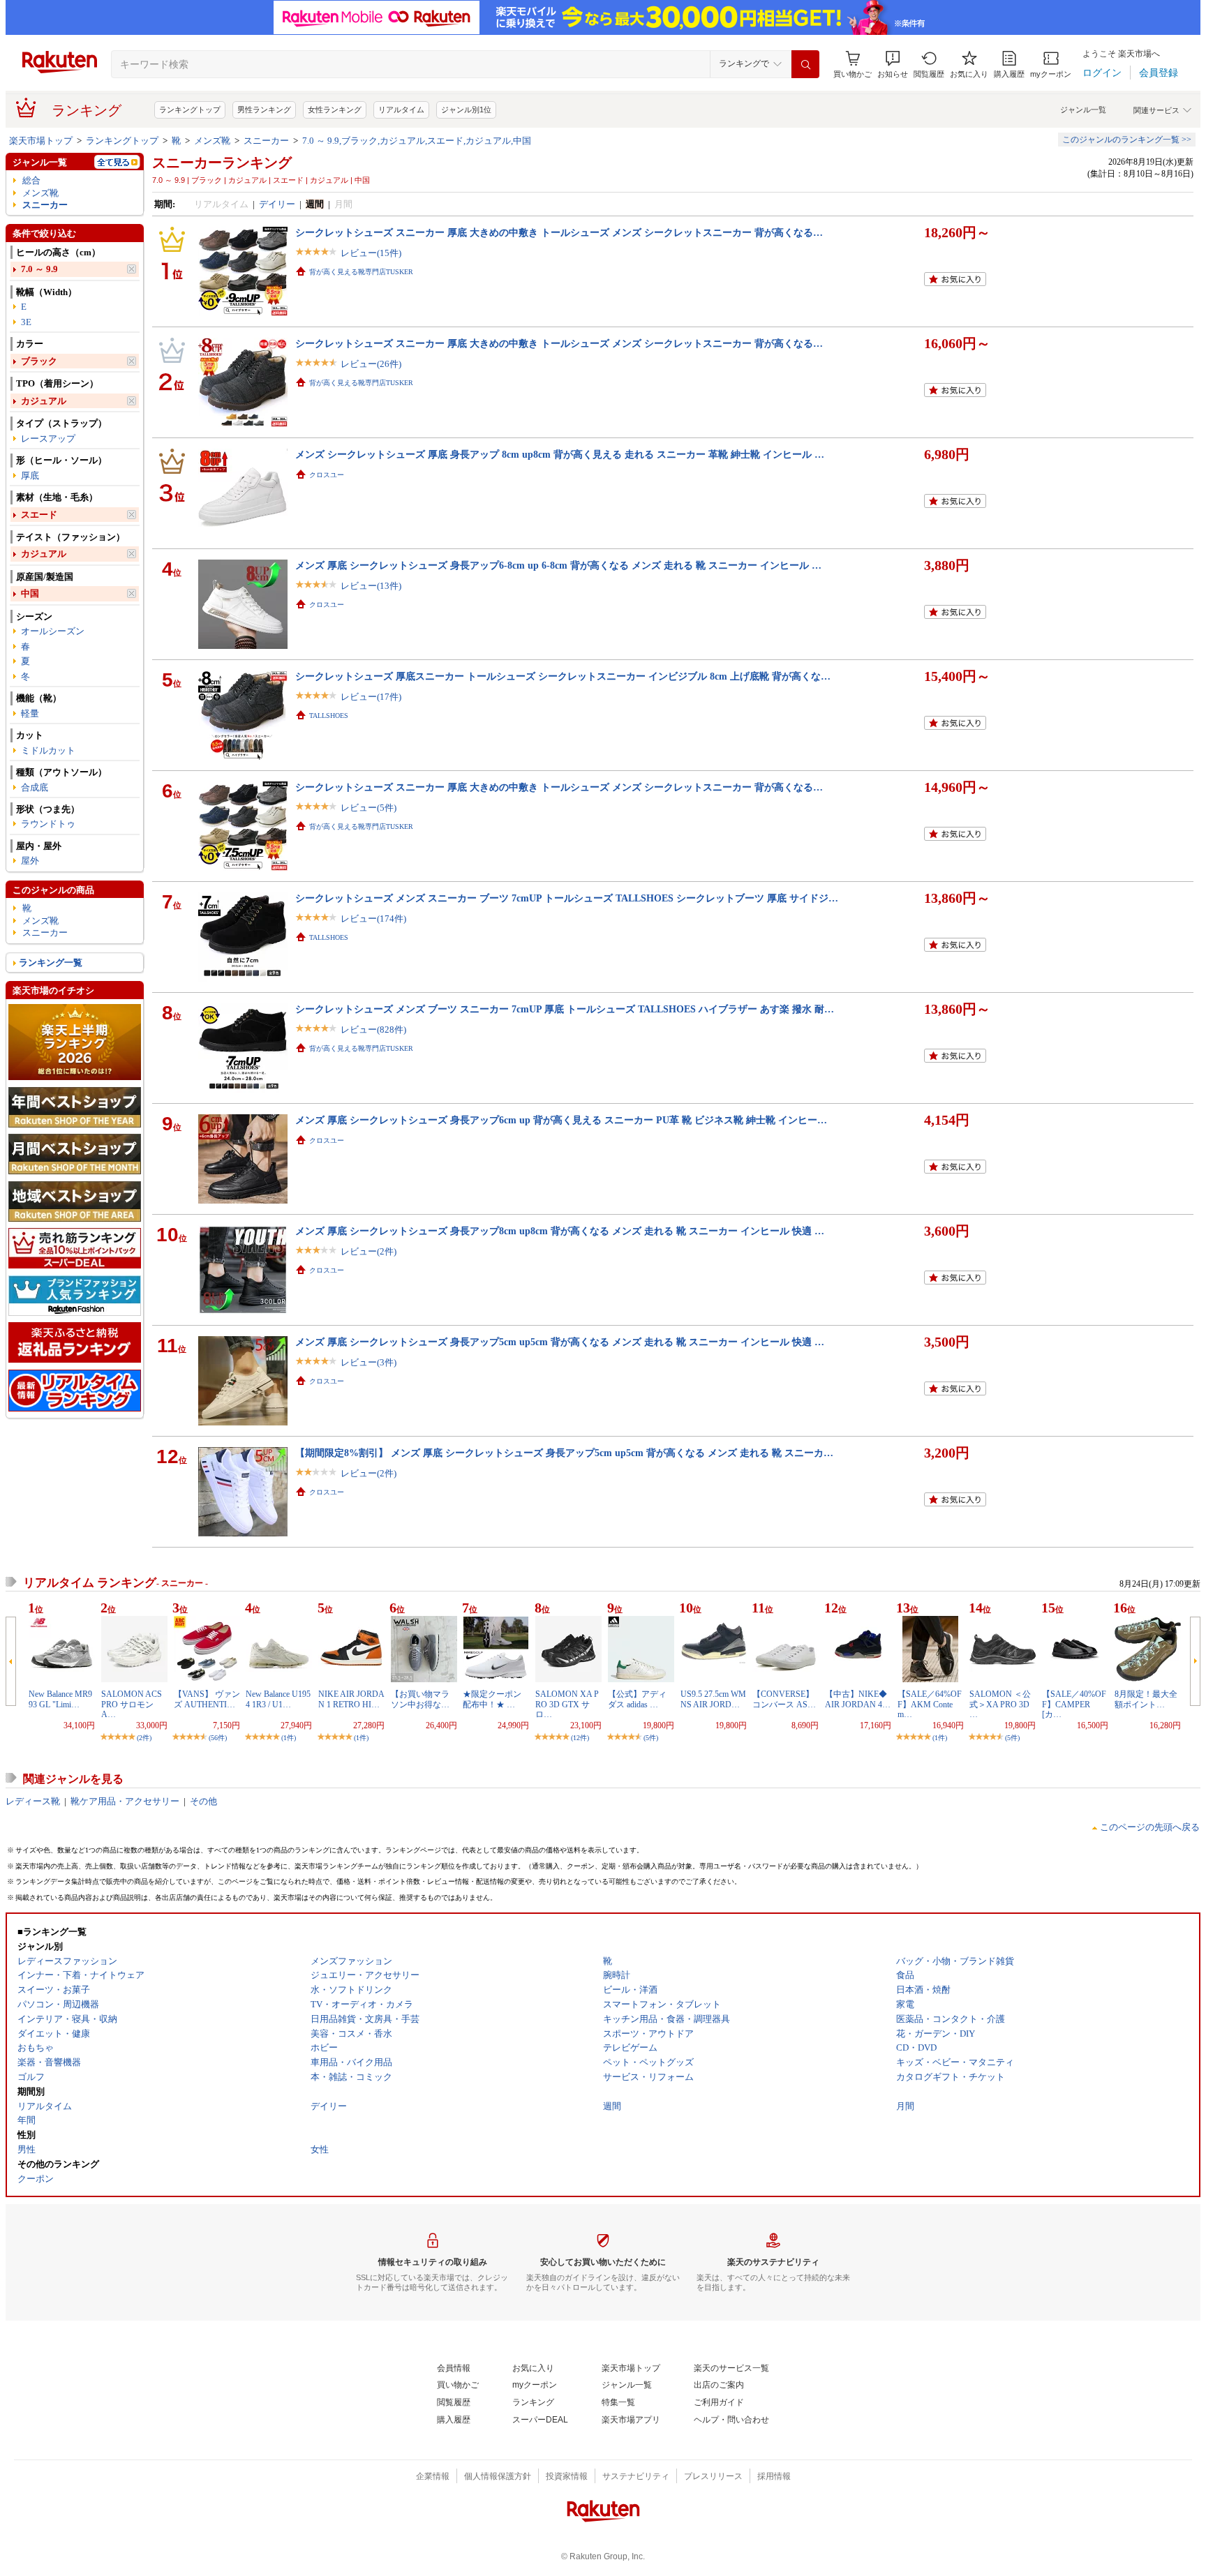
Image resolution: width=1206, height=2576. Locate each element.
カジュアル (44, 401)
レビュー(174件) (373, 919)
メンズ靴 (212, 141)
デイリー (277, 204)
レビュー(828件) (373, 1029)
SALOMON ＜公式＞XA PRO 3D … (1000, 1704)
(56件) (218, 1738)
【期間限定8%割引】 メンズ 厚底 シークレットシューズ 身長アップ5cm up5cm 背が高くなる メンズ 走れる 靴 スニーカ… (564, 1453)
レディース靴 (33, 1801)
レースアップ (48, 439)
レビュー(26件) (371, 364)
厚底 (30, 475)
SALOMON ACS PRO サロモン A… (132, 1704)
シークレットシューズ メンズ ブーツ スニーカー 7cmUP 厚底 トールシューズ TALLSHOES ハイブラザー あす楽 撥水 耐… (565, 1009)
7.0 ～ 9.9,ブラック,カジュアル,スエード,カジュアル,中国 (417, 141)
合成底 (35, 787)
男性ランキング (264, 110)
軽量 (30, 713)
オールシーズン (53, 631)
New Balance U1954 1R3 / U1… (278, 1699)
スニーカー (266, 141)
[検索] (805, 64)
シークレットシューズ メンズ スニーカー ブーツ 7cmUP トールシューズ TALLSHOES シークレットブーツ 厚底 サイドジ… (567, 898)
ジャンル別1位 (466, 110)
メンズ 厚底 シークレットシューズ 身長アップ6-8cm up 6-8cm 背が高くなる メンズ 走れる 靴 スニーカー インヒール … (558, 565)
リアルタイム (401, 110)
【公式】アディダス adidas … (637, 1699)
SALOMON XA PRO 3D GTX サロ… (567, 1704)
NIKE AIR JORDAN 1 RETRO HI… (351, 1699)
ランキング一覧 (51, 963)
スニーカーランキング (222, 163)
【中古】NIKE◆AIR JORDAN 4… (858, 1699)
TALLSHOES (329, 716)
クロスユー (327, 475)
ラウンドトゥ (48, 824)
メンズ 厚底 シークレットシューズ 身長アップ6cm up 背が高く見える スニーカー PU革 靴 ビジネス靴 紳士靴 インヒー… (561, 1120)
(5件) (651, 1738)
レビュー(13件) (371, 586)
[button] (893, 65)
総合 (31, 180)
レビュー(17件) (371, 697)
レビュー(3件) (368, 1362)
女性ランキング (335, 110)
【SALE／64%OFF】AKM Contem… (930, 1704)
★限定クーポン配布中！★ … (492, 1699)
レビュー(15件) (371, 253)
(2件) (144, 1738)
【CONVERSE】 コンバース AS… (784, 1699)
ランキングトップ (190, 110)
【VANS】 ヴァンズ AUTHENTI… (207, 1699)
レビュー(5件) (368, 808)
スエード (39, 515)
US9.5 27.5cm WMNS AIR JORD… (713, 1699)
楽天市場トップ (41, 141)
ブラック (39, 361)
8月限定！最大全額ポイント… (1146, 1699)
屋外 (30, 861)
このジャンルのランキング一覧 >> (1127, 140)
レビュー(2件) (368, 1251)
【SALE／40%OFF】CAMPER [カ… (1074, 1704)
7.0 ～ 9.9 (39, 269)
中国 (30, 593)
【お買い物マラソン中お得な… (420, 1699)
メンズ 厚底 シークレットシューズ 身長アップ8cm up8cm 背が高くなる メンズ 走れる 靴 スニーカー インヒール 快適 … (560, 1231)
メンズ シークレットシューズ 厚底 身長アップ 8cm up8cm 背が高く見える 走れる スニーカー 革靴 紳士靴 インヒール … (560, 454)
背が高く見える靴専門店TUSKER (361, 272)
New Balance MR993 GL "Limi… (60, 1699)
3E (26, 322)
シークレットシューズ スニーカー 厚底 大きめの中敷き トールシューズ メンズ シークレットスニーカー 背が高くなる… (559, 232)
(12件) (580, 1738)
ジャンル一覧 (1083, 110)
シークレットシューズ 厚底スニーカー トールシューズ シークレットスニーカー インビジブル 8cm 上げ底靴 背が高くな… (563, 676)
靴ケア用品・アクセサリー (125, 1801)
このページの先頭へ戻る (1150, 1827)
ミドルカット (48, 750)
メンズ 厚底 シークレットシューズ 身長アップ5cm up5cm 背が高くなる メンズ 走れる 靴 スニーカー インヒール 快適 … (560, 1342)
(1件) (289, 1738)
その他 (203, 1801)
